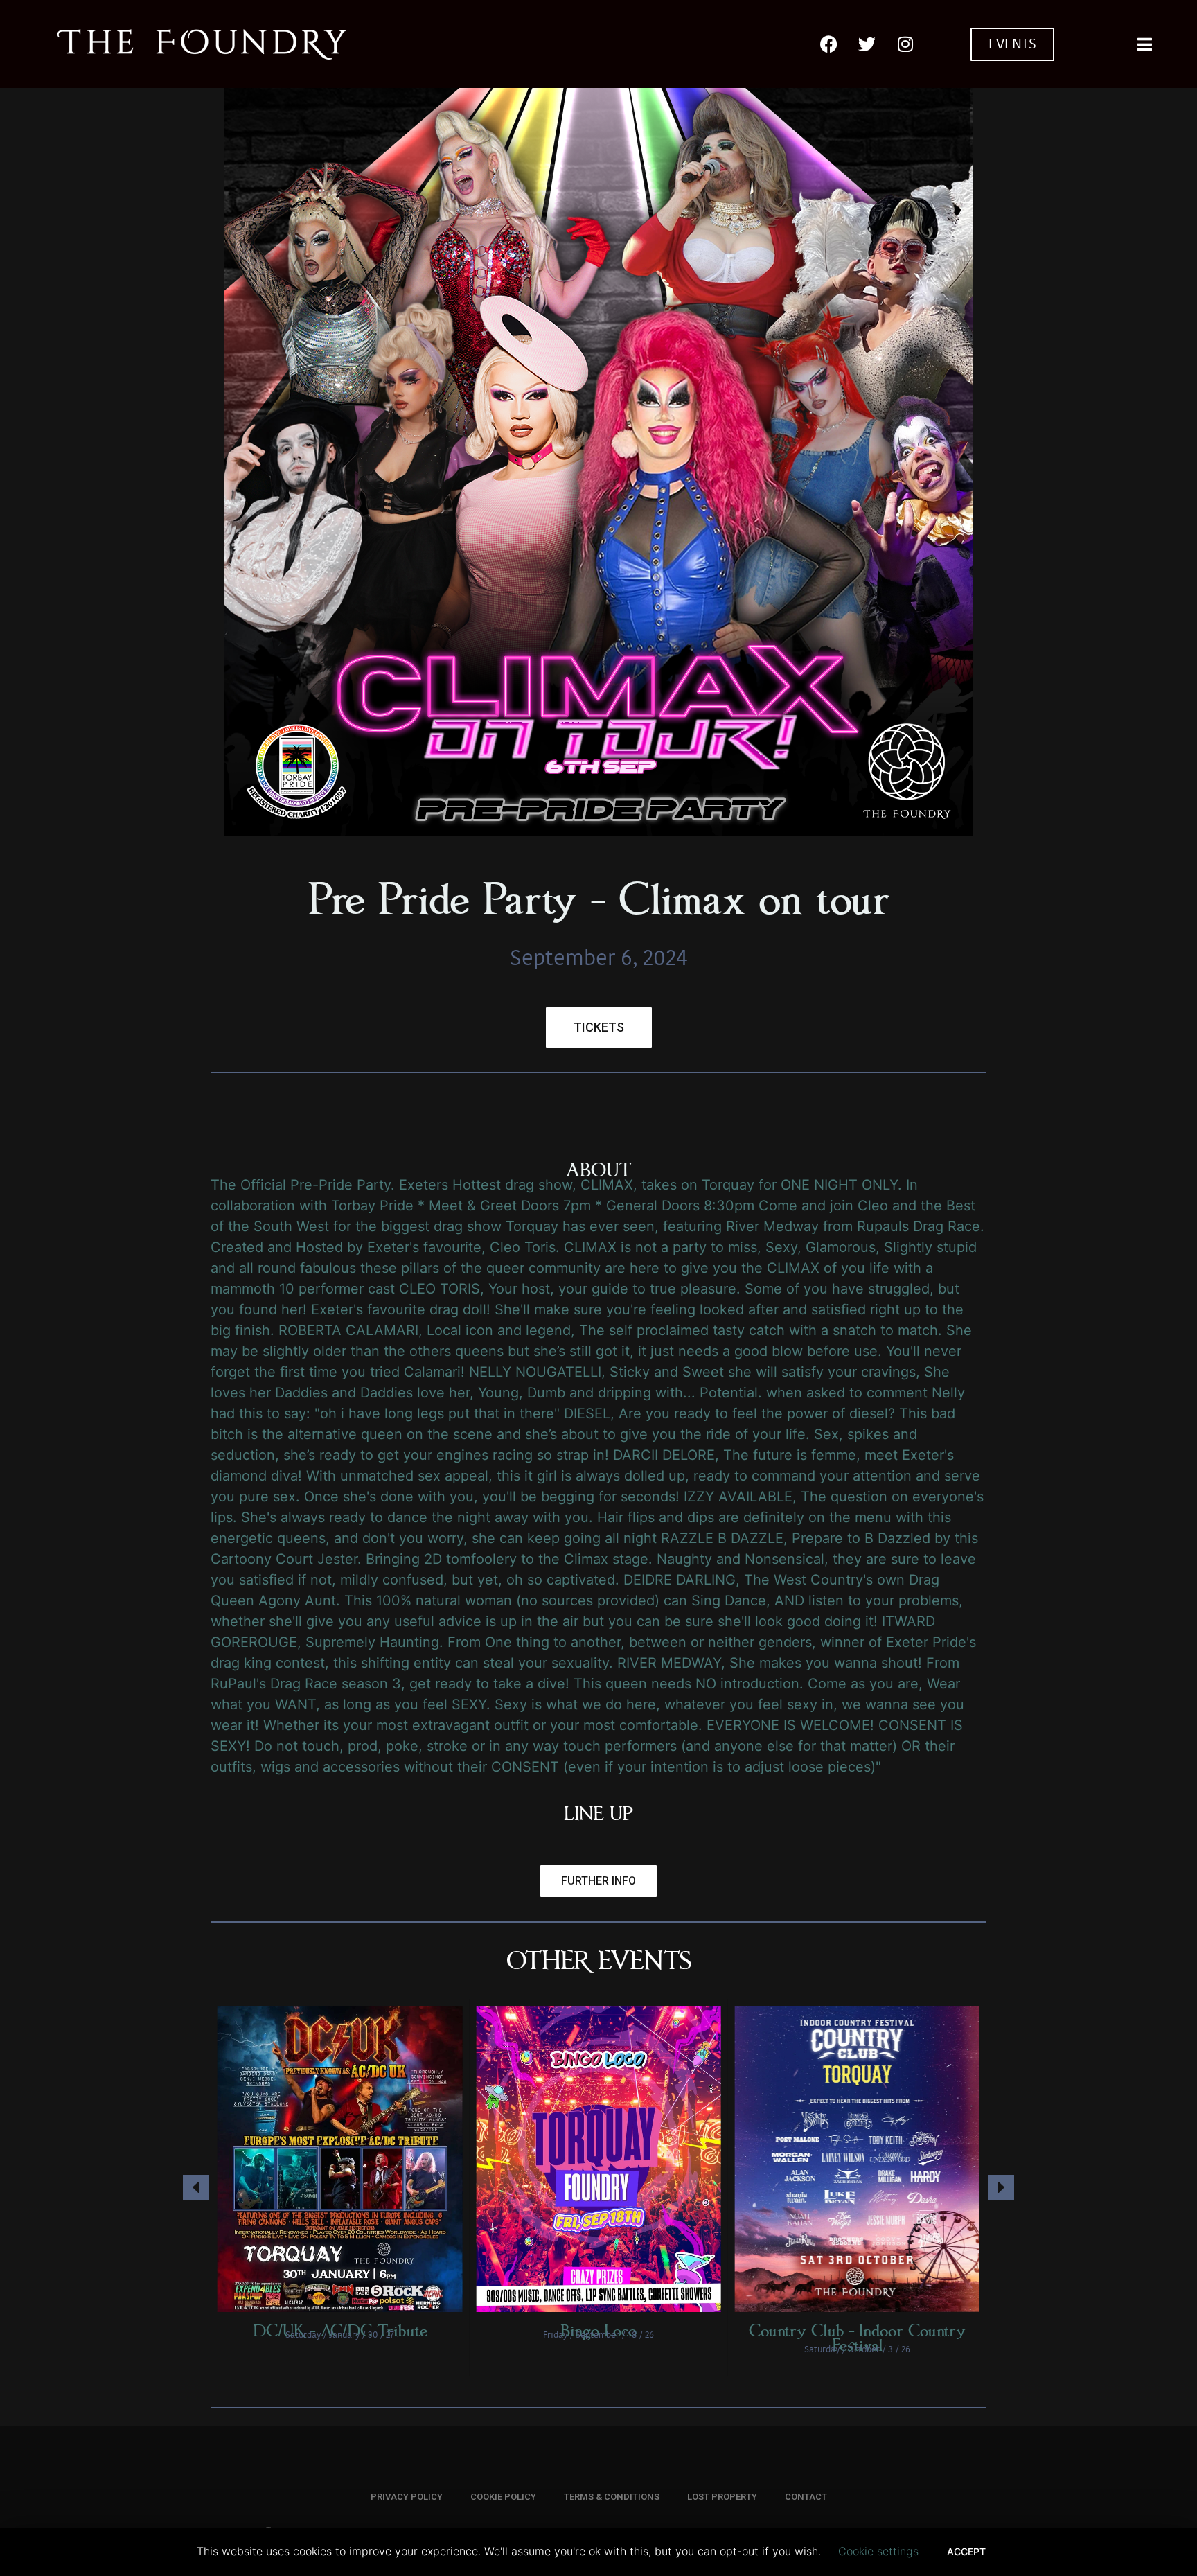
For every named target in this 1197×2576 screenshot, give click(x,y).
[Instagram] (905, 44)
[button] (598, 1881)
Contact (806, 2497)
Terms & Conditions (612, 2497)
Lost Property (722, 2497)
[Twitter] (867, 44)
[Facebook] (829, 44)
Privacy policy (407, 2497)
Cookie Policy (503, 2497)
